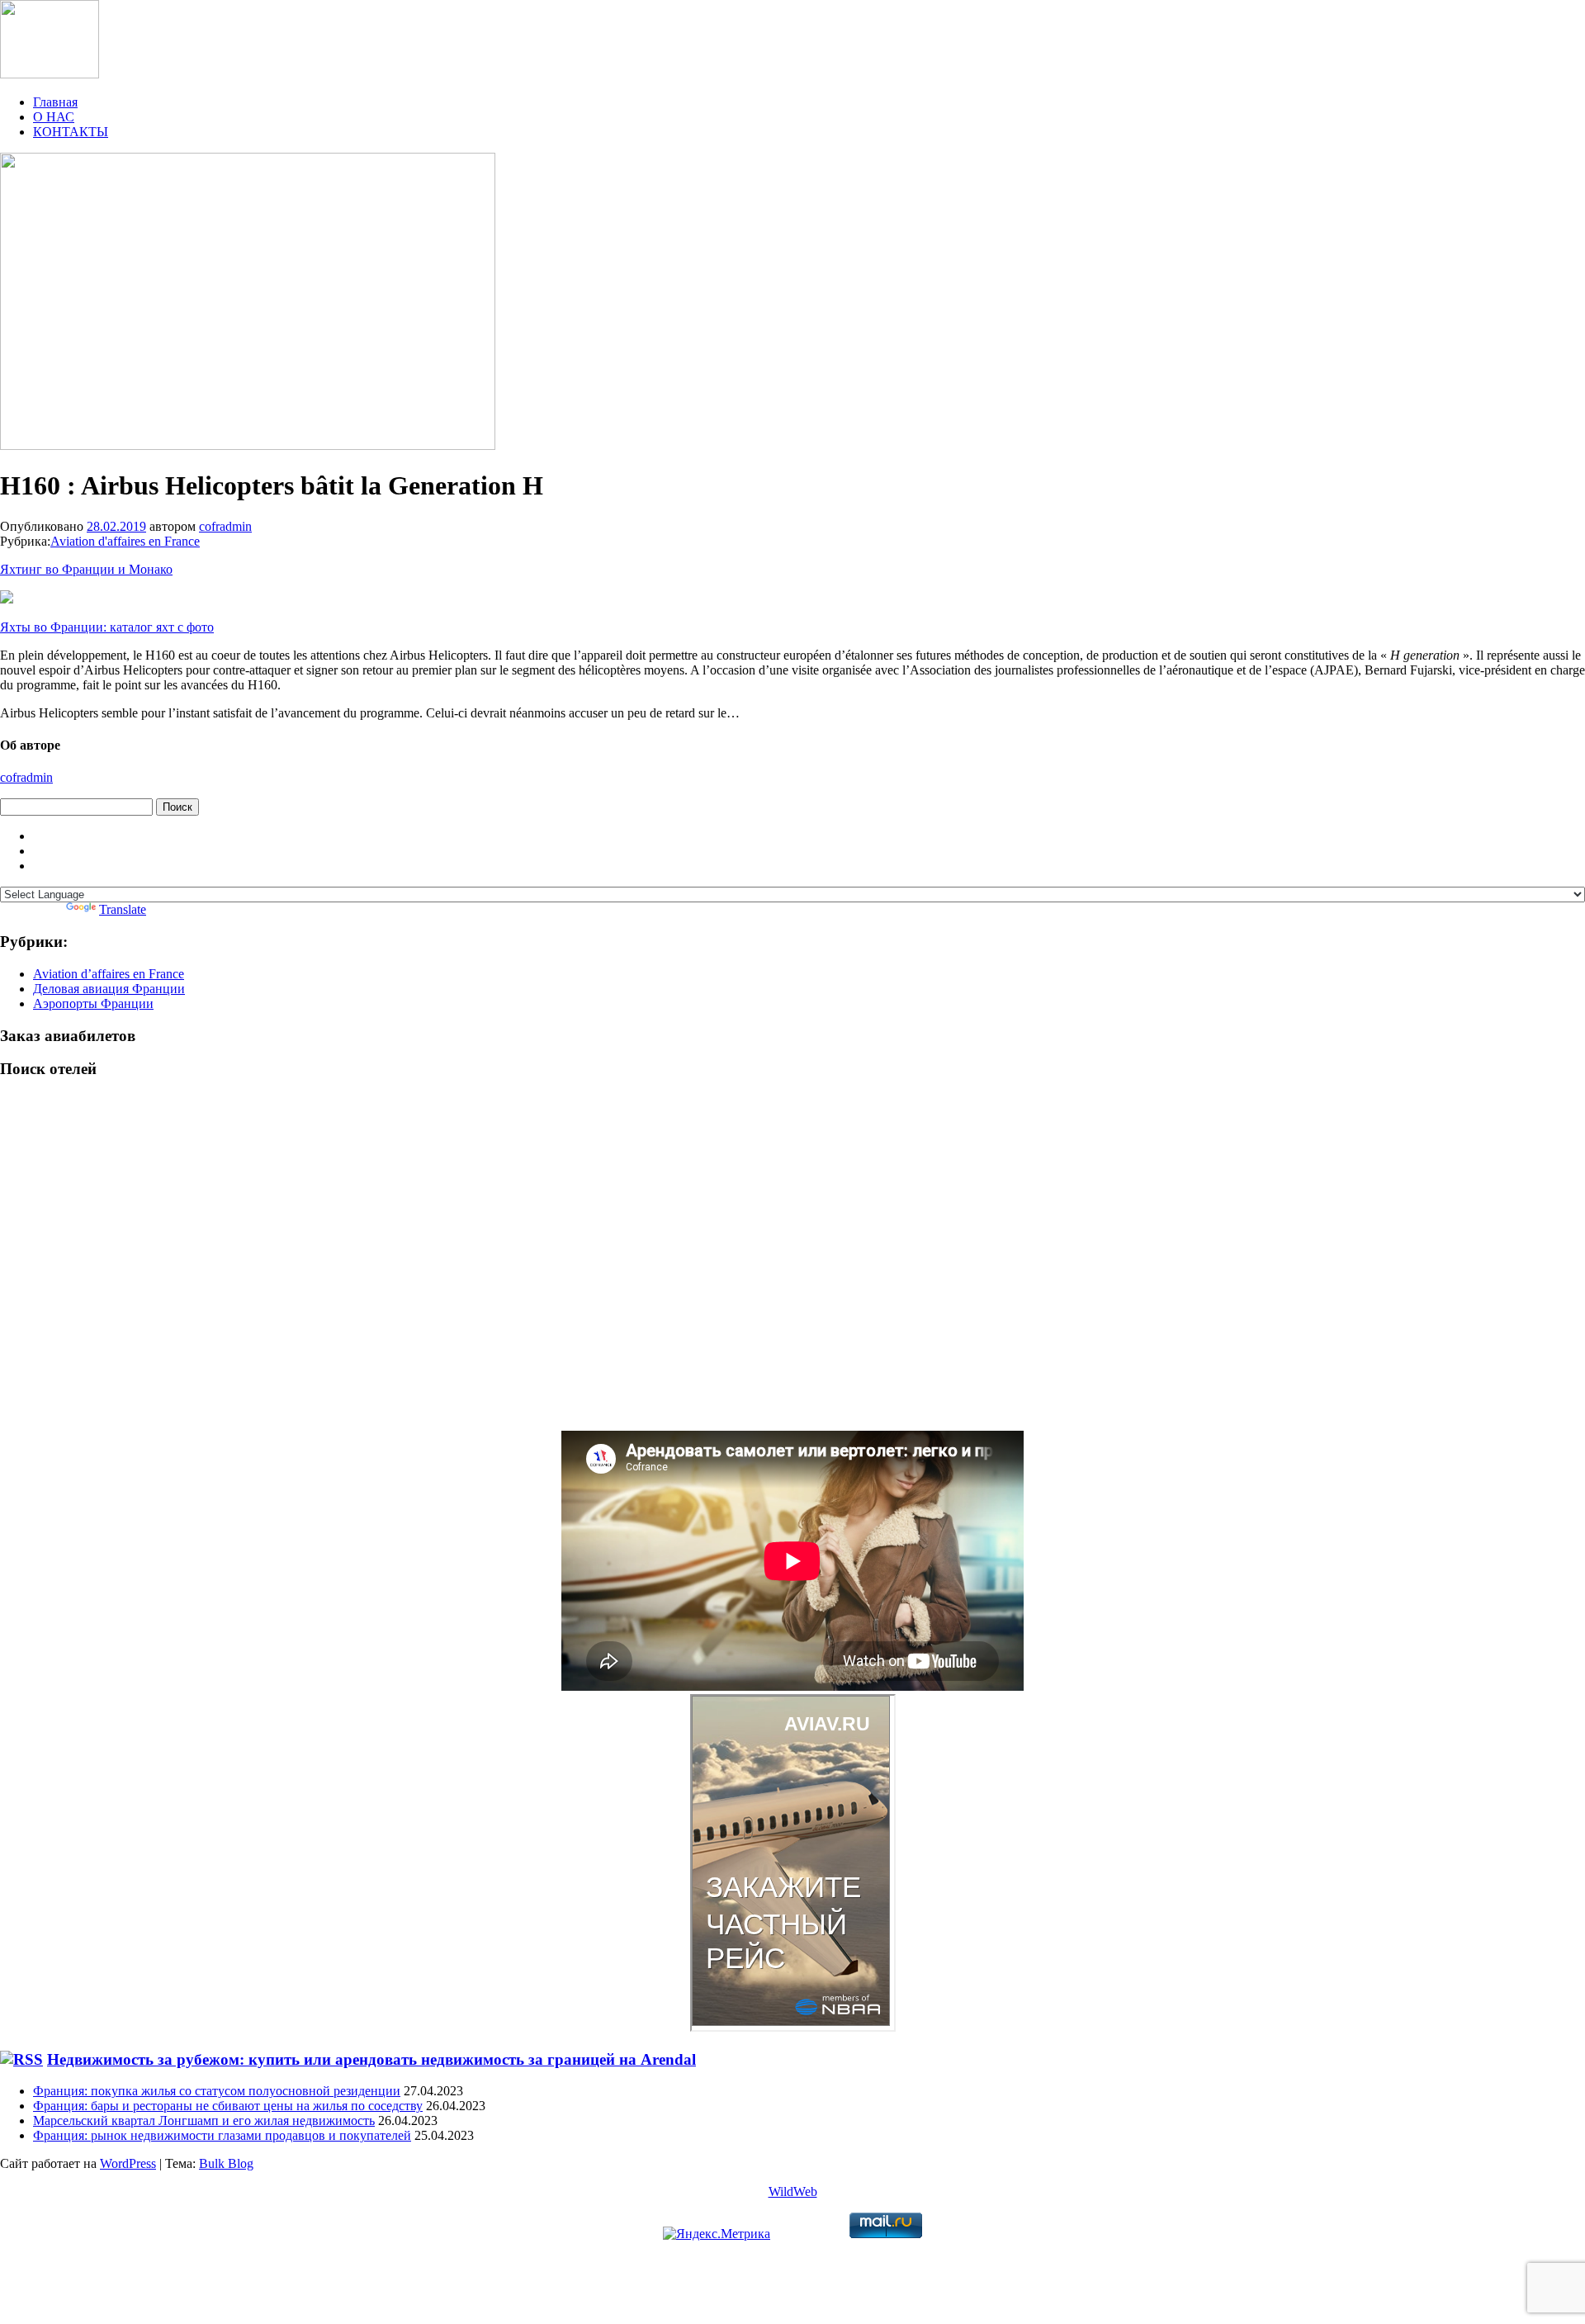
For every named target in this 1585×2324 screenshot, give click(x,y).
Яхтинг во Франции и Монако (86, 569)
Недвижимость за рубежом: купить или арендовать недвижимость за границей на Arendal (371, 2059)
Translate (123, 909)
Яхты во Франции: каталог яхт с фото (107, 627)
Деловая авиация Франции (109, 989)
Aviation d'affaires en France (125, 541)
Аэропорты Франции (93, 1003)
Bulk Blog (226, 2163)
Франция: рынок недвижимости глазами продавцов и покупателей (222, 2135)
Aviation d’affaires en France (109, 974)
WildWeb (793, 2191)
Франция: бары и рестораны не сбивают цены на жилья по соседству (228, 2106)
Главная (55, 102)
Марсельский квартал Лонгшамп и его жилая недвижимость (204, 2120)
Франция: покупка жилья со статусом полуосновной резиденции (217, 2091)
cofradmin (225, 526)
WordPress (128, 2163)
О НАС (54, 117)
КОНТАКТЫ (71, 132)
